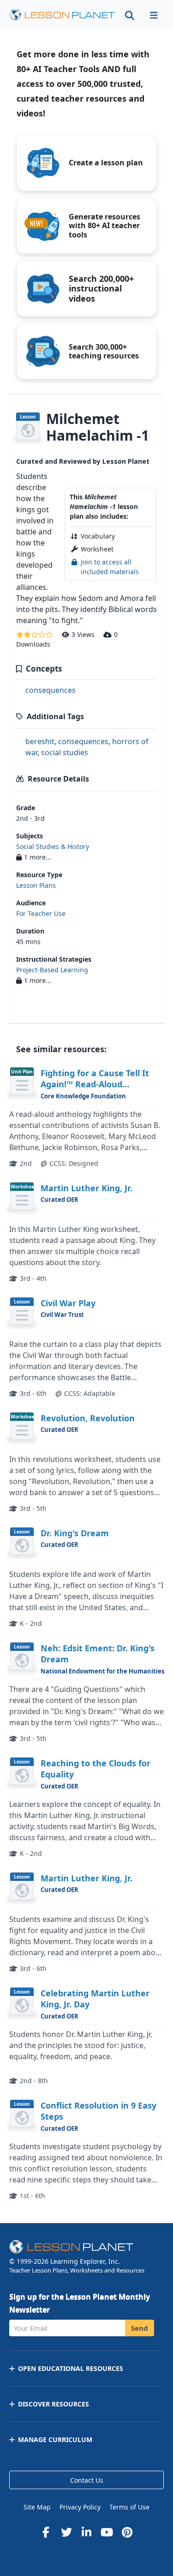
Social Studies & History (53, 846)
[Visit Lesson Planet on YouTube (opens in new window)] (107, 2532)
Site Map (37, 2507)
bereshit (40, 741)
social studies (65, 752)
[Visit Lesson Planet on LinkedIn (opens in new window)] (87, 2532)
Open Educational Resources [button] (71, 2368)
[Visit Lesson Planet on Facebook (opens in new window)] (46, 2532)
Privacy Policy (80, 2507)
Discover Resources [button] (54, 2404)
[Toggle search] (130, 15)
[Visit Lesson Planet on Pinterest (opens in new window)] (127, 2532)
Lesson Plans (36, 885)
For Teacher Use (41, 913)
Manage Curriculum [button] (55, 2440)
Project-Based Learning (52, 970)
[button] (154, 15)
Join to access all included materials (110, 567)
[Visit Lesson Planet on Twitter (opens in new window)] (66, 2532)
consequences (51, 690)
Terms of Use (129, 2507)
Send (140, 2328)
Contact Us (87, 2480)
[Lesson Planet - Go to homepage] (62, 15)
